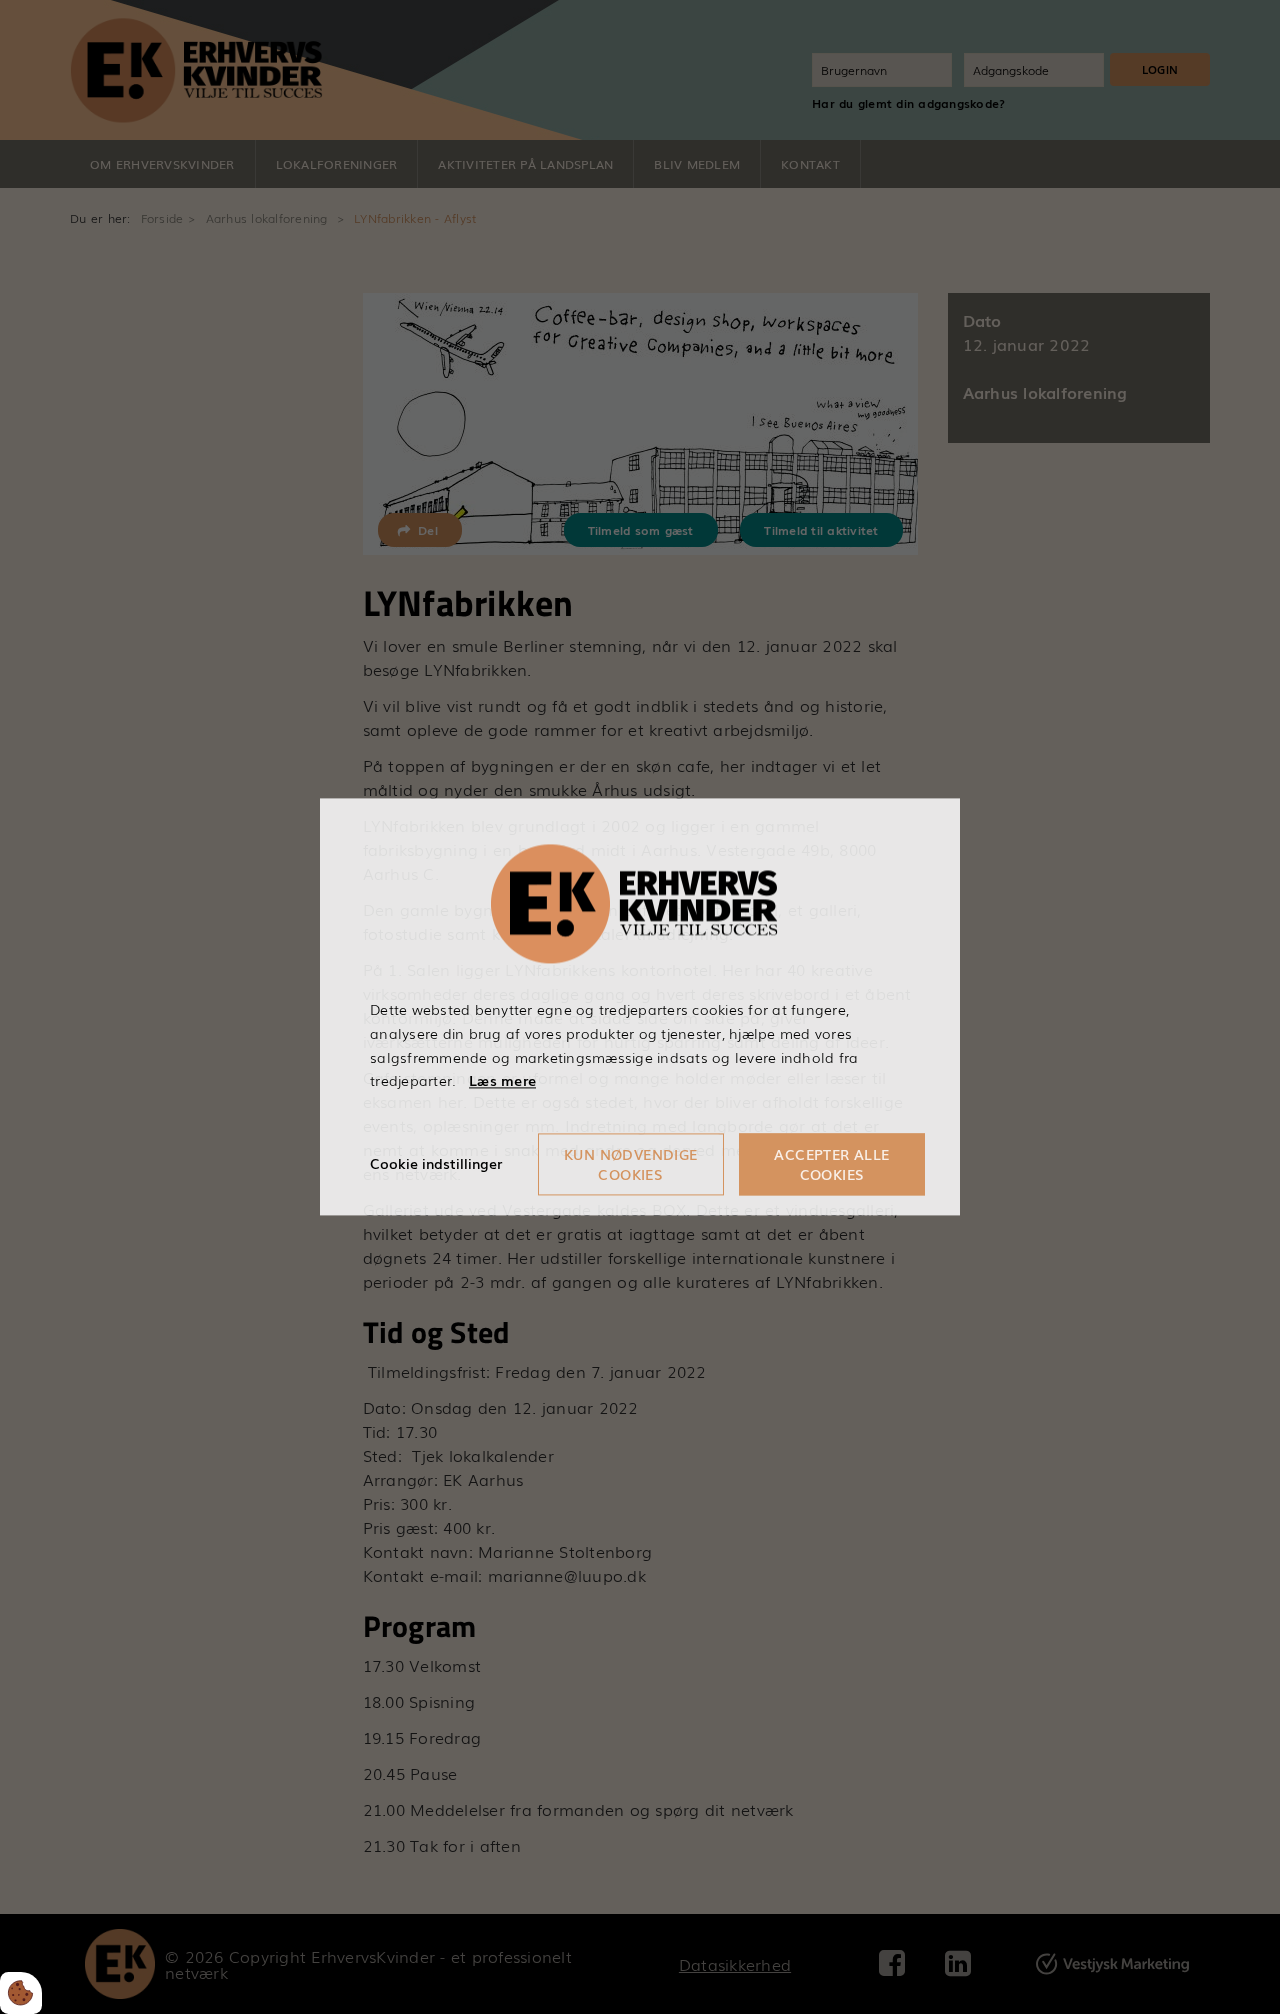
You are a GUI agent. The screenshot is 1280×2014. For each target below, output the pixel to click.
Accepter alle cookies (831, 1165)
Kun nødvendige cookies (631, 1165)
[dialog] (640, 1006)
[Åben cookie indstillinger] (21, 1993)
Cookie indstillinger (436, 1164)
